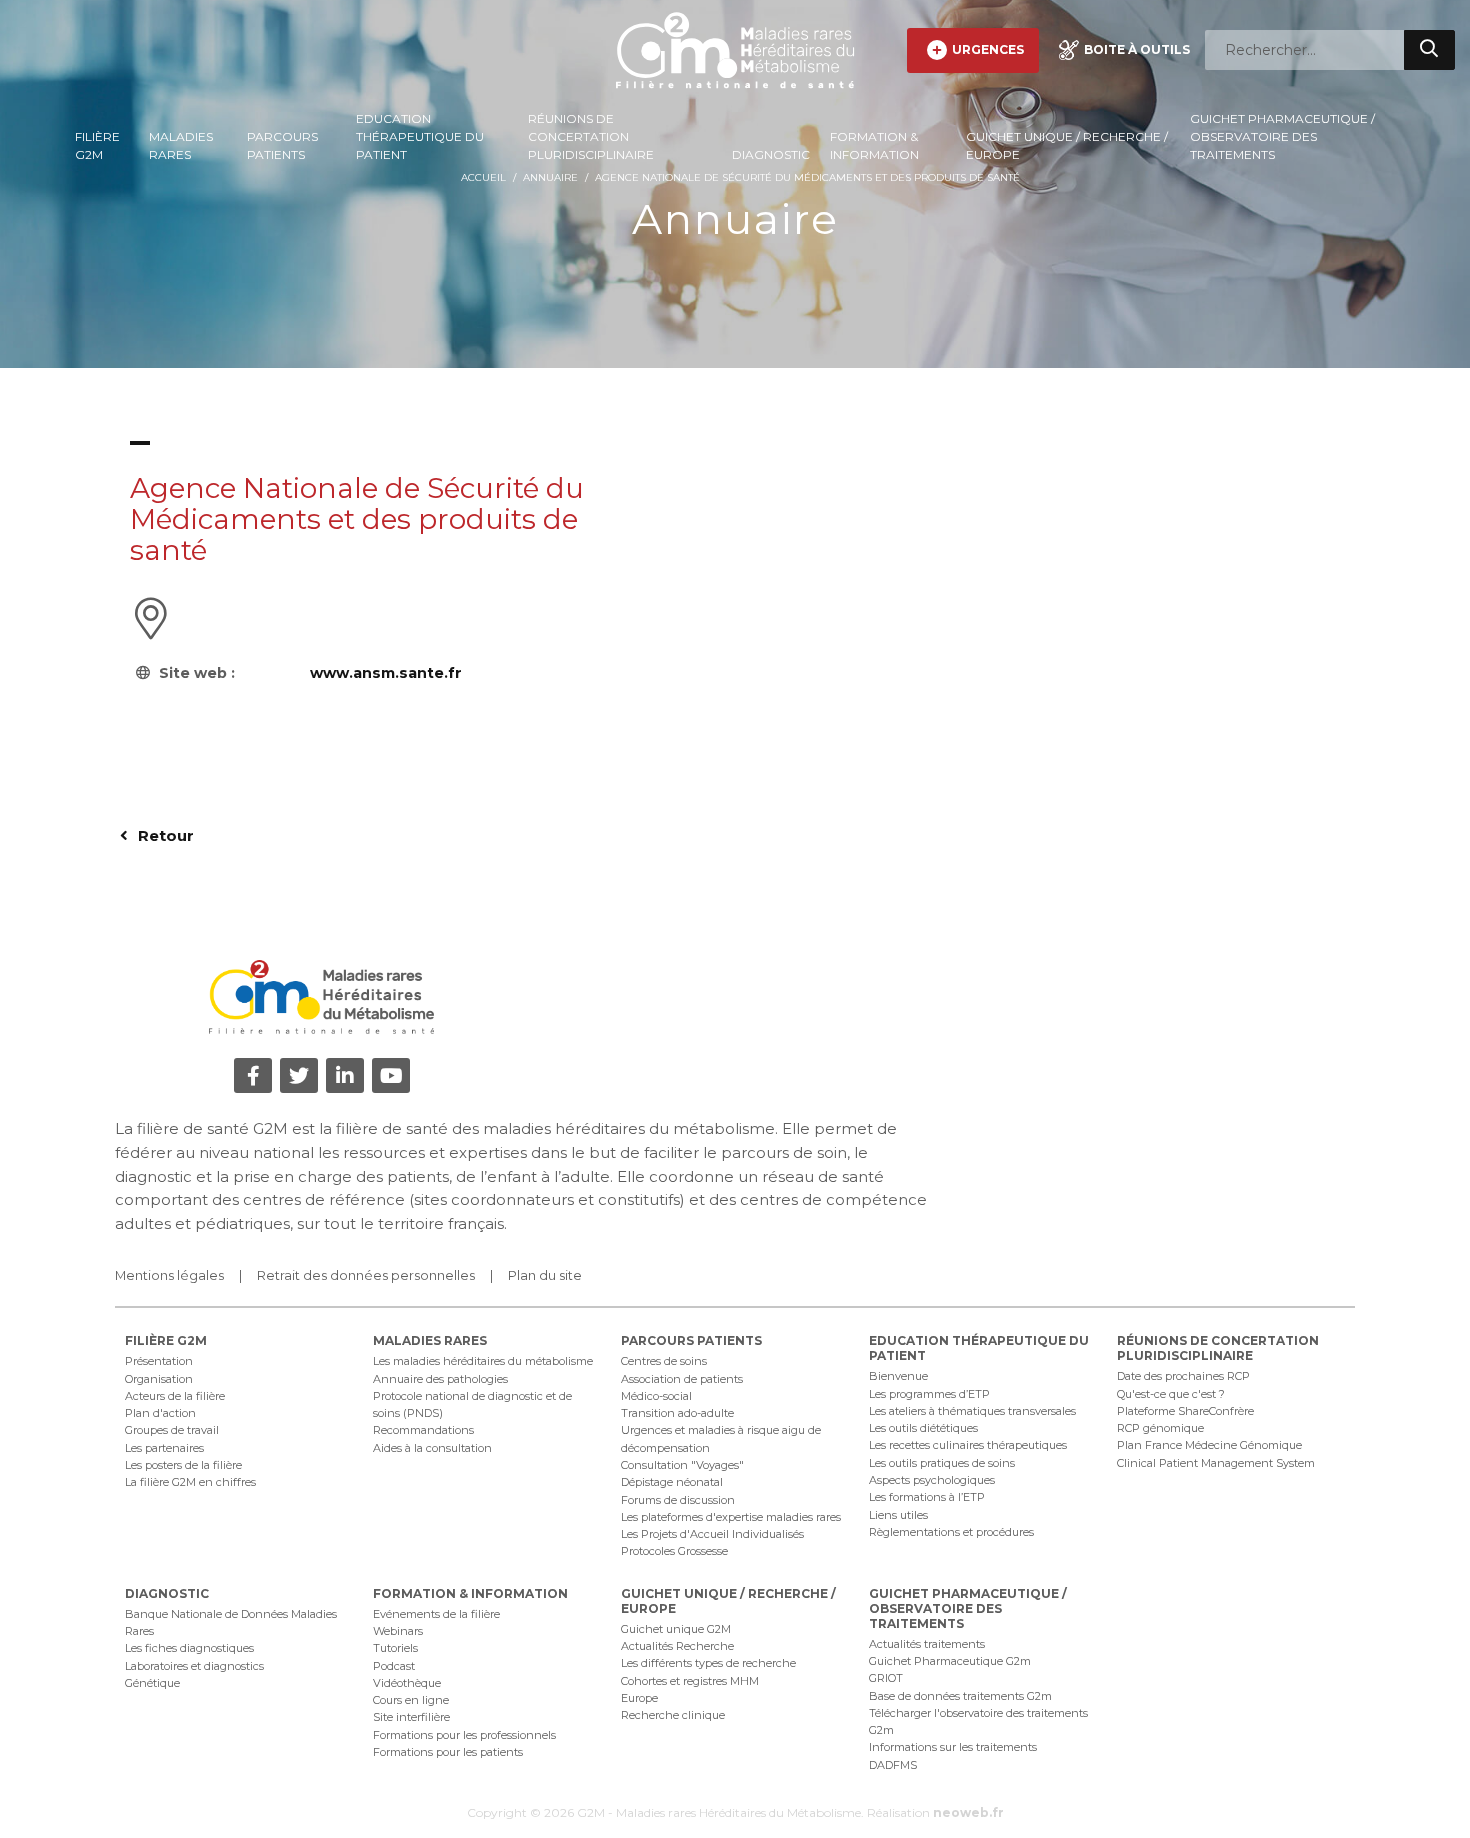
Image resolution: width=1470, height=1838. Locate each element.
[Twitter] (299, 1075)
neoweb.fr (968, 1812)
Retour (164, 835)
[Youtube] (391, 1075)
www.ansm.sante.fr (386, 673)
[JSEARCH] (1429, 50)
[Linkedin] (345, 1075)
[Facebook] (253, 1075)
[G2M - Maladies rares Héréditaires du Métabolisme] (735, 50)
